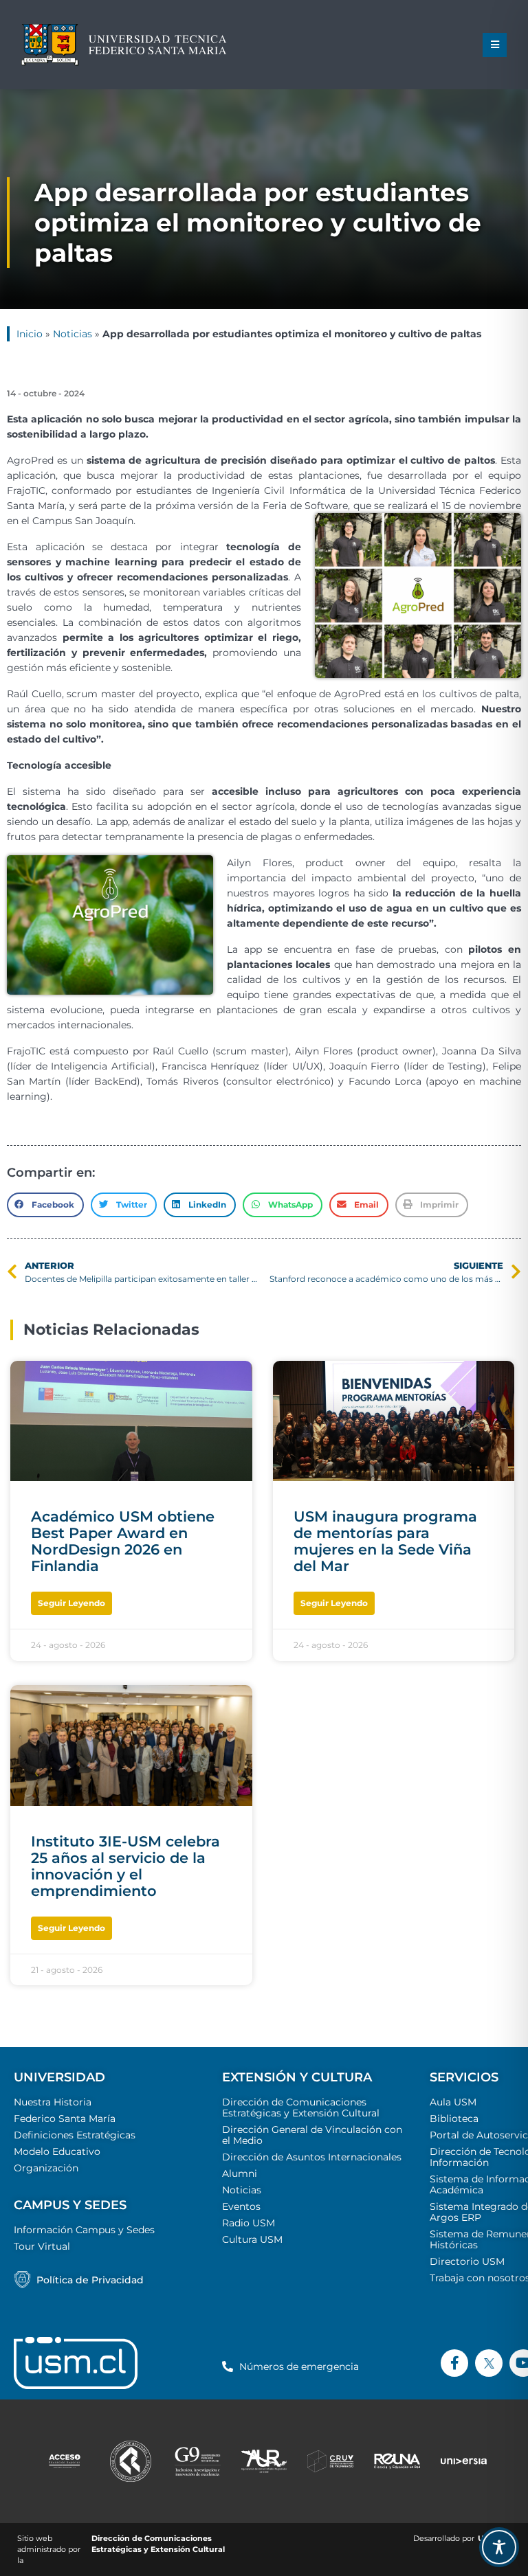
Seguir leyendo (71, 1603)
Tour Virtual (42, 2246)
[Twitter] (489, 2363)
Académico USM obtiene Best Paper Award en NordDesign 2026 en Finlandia (123, 1541)
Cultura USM (252, 2239)
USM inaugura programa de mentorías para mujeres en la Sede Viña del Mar (385, 1541)
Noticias (73, 334)
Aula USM (453, 2102)
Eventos (241, 2206)
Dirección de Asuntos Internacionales (312, 2157)
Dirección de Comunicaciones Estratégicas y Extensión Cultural (301, 2108)
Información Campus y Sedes (84, 2230)
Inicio (30, 334)
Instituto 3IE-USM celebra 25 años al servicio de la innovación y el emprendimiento (125, 1866)
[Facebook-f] (454, 2363)
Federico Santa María (65, 2119)
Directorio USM (467, 2261)
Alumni (240, 2173)
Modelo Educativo (57, 2151)
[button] (495, 45)
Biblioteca (454, 2119)
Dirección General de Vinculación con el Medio (312, 2135)
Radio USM (249, 2223)
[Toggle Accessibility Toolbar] (499, 2547)
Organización (46, 2168)
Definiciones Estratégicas (75, 2135)
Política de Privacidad (90, 2280)
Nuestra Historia (53, 2102)
